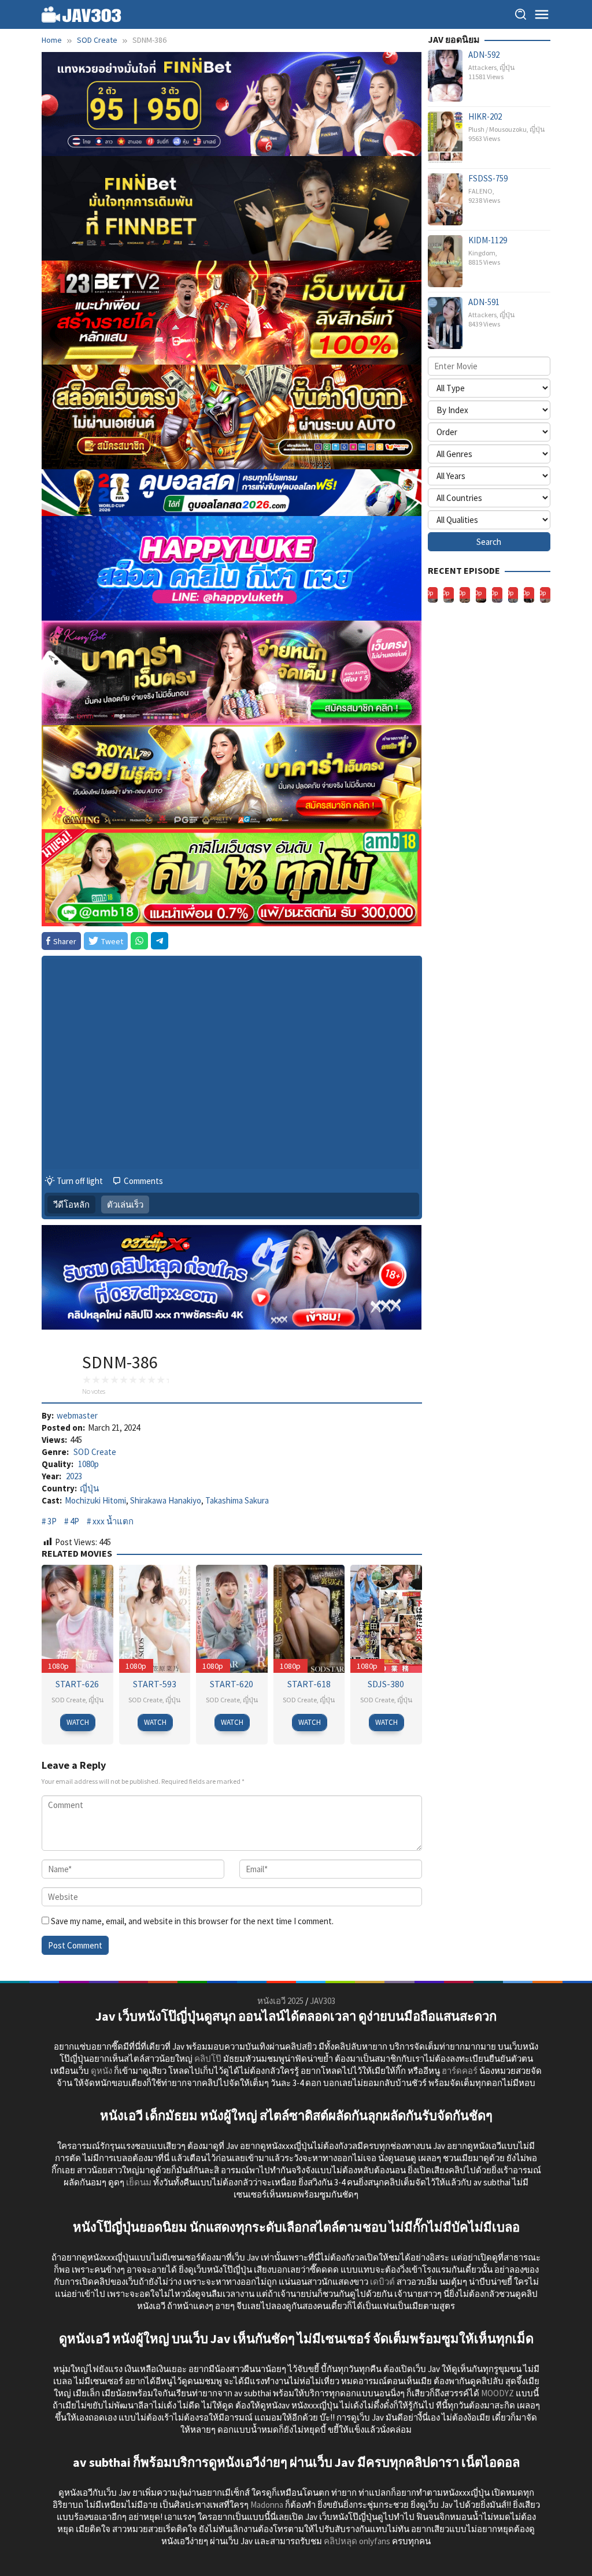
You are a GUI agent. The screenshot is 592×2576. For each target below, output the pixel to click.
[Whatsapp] (139, 941)
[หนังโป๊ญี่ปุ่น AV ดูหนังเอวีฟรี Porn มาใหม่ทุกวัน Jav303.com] (82, 14)
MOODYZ (497, 2393)
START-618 (309, 1684)
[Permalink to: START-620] (232, 1617)
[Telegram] (160, 941)
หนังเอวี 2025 (280, 2001)
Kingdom (482, 253)
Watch (78, 1722)
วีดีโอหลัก (71, 1205)
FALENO (480, 191)
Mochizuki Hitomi (95, 1500)
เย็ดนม (139, 2182)
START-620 (232, 1684)
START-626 (77, 1684)
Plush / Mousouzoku (497, 129)
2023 (74, 1476)
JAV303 (323, 2001)
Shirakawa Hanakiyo (166, 1500)
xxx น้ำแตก (113, 1521)
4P (75, 1521)
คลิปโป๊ (208, 2059)
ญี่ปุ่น (89, 1488)
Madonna (267, 2505)
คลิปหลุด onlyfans (357, 2541)
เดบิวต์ (382, 2282)
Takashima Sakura (237, 1500)
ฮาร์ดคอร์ (460, 2071)
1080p (88, 1464)
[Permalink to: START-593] (155, 1617)
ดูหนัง (101, 2071)
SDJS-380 (386, 1684)
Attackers (482, 67)
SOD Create (95, 1452)
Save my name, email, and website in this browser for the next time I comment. (192, 1921)
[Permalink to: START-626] (77, 1617)
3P (52, 1521)
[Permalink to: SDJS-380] (386, 1617)
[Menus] (542, 14)
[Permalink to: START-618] (309, 1617)
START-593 (155, 1684)
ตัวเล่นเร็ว (125, 1205)
